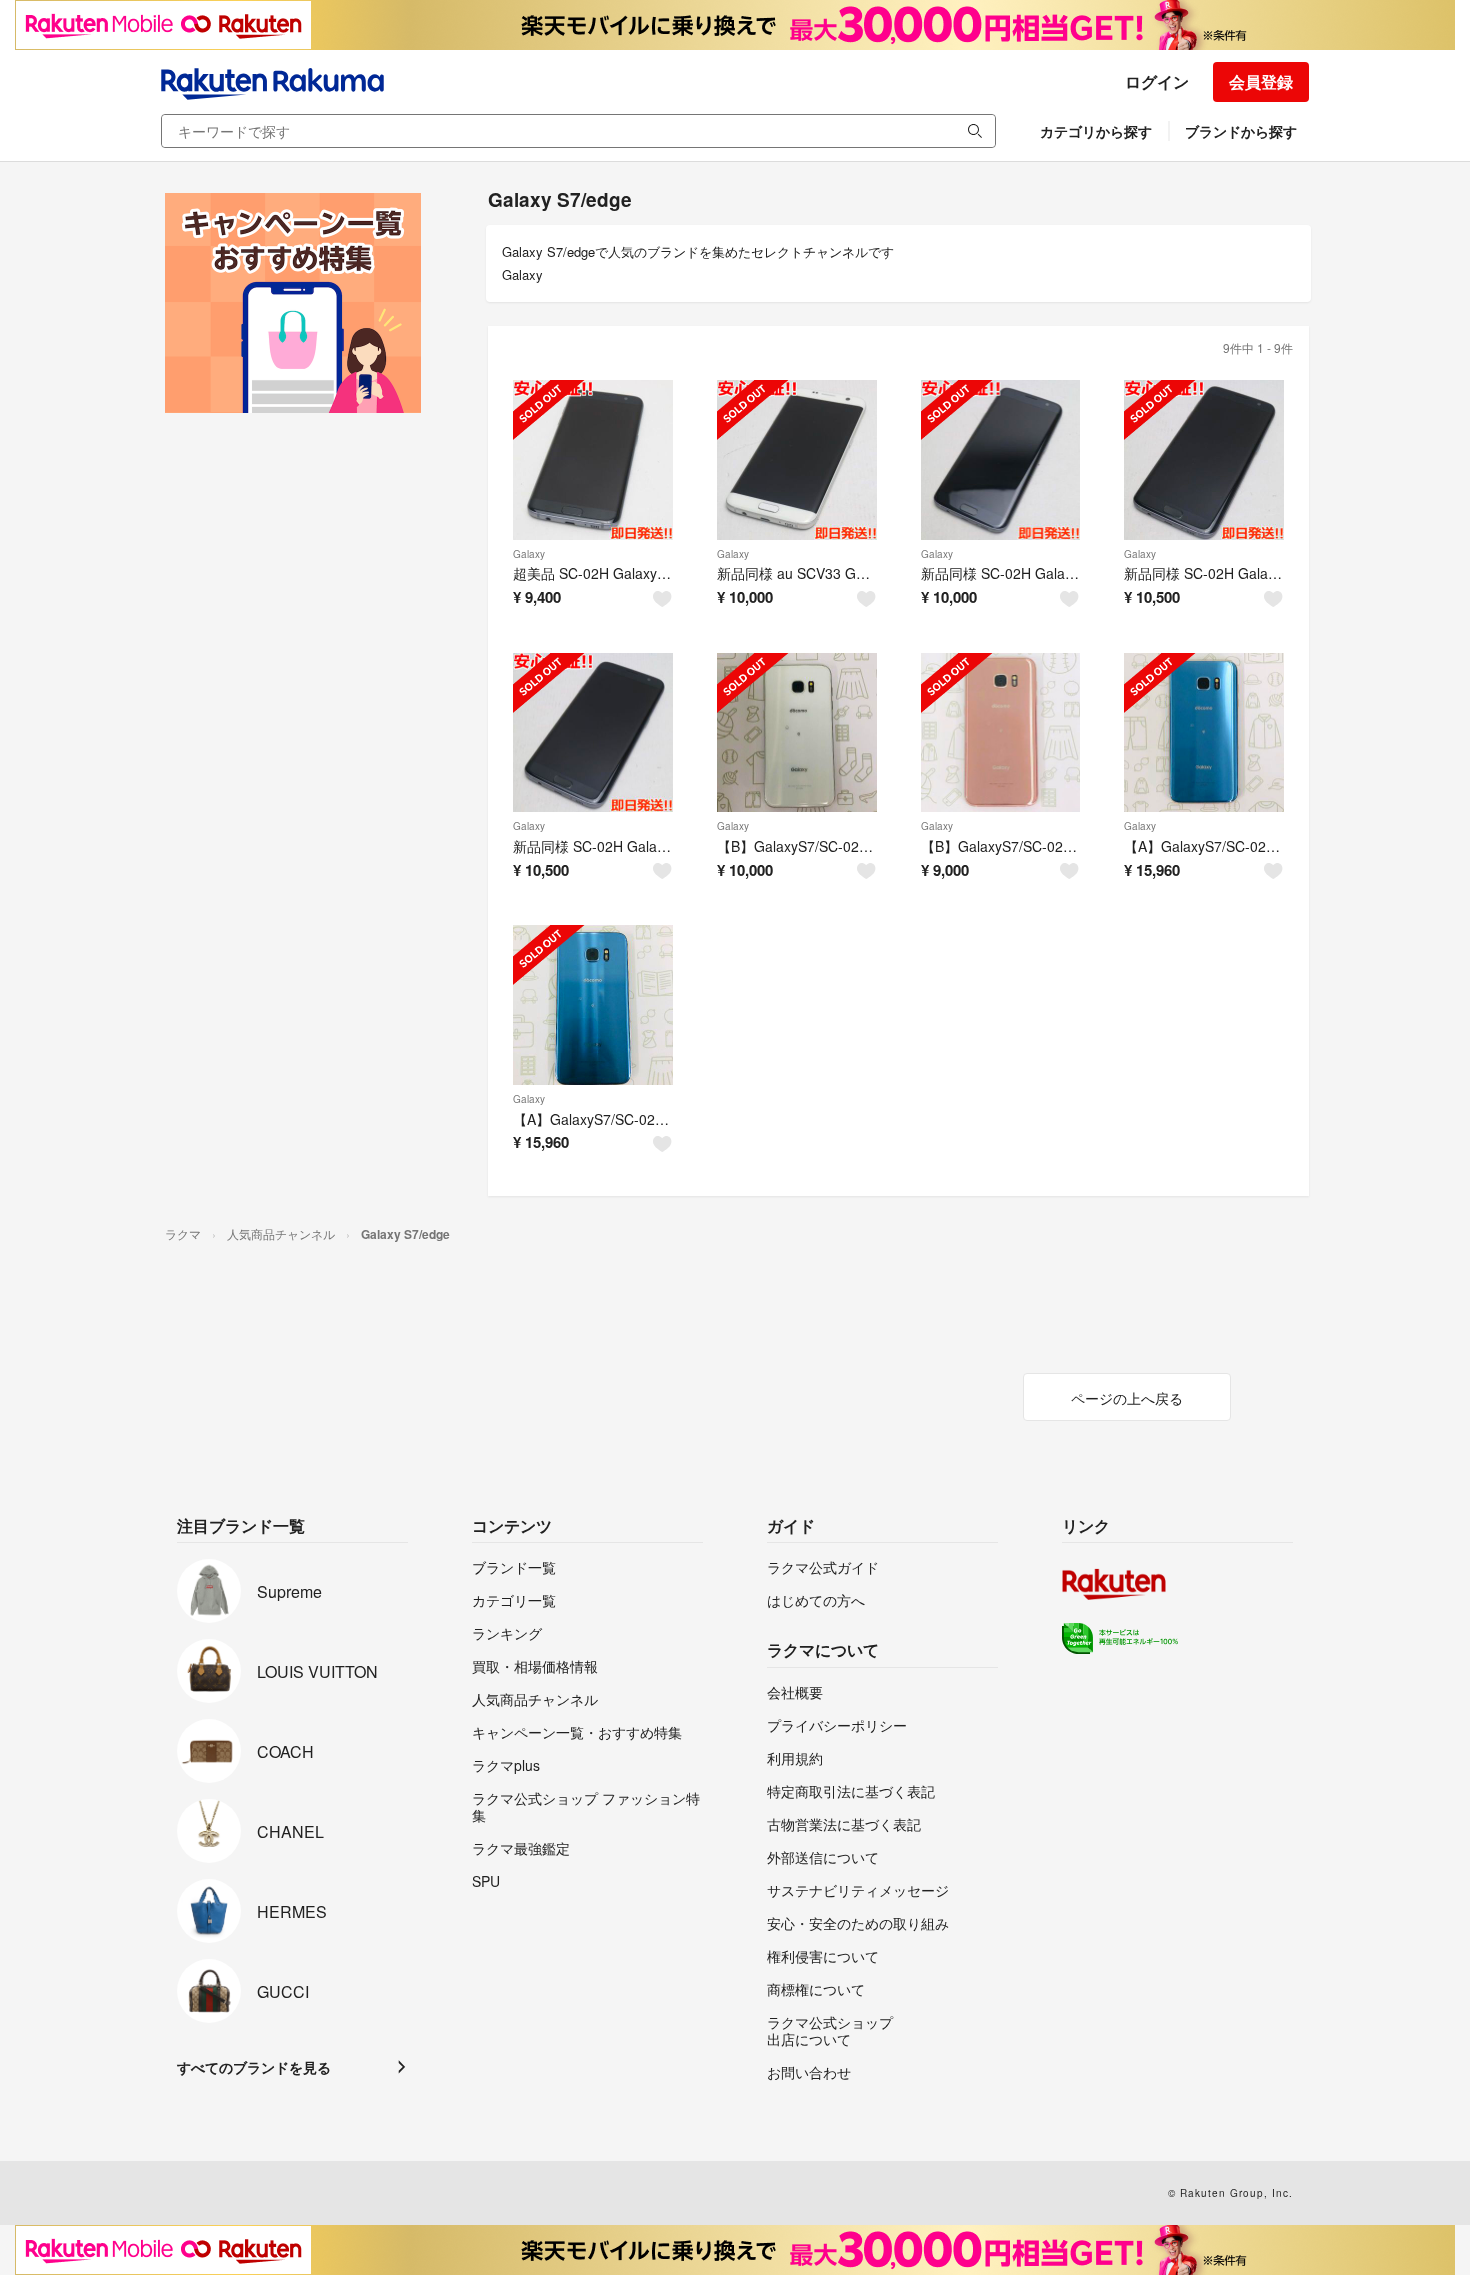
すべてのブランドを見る (254, 2067)
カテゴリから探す (1096, 131)
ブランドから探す (1241, 131)
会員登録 (1261, 81)
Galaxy (529, 554)
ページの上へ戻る (1127, 1398)
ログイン (1157, 81)
